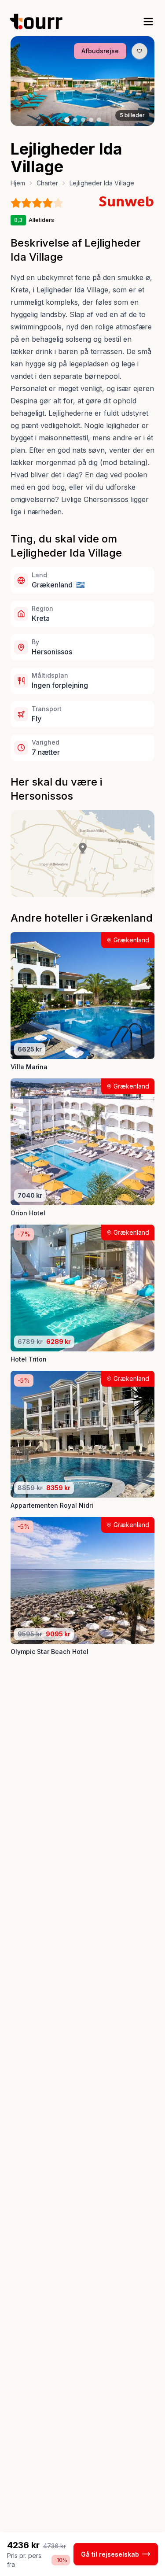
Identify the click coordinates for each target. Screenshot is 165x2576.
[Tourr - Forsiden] (40, 22)
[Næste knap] (135, 81)
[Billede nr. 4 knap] (91, 120)
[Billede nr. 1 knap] (67, 120)
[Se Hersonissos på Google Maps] (82, 853)
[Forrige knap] (30, 81)
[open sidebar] (148, 22)
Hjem (18, 183)
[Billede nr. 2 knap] (75, 120)
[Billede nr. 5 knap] (99, 120)
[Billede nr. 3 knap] (83, 120)
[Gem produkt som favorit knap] (139, 51)
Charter (47, 183)
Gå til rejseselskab (110, 2554)
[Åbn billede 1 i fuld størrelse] (82, 81)
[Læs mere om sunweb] (126, 201)
